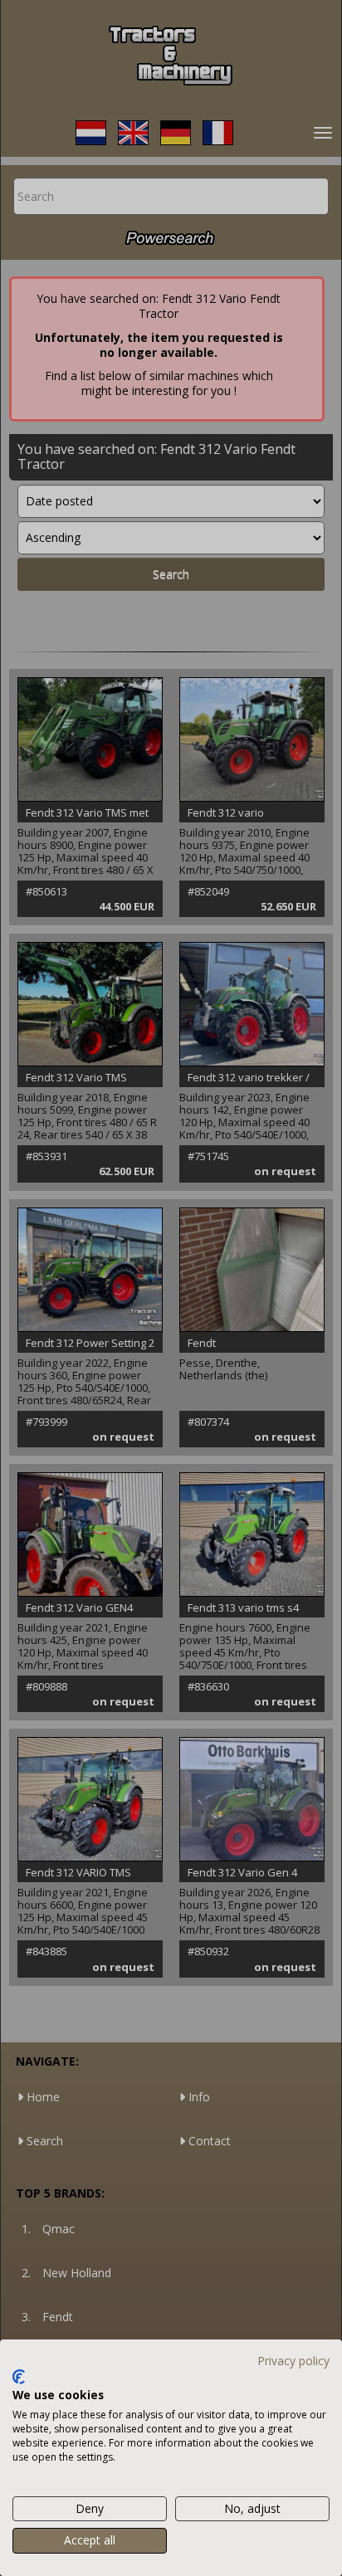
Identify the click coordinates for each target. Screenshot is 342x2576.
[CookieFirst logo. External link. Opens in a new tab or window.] (19, 2377)
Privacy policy (293, 2361)
